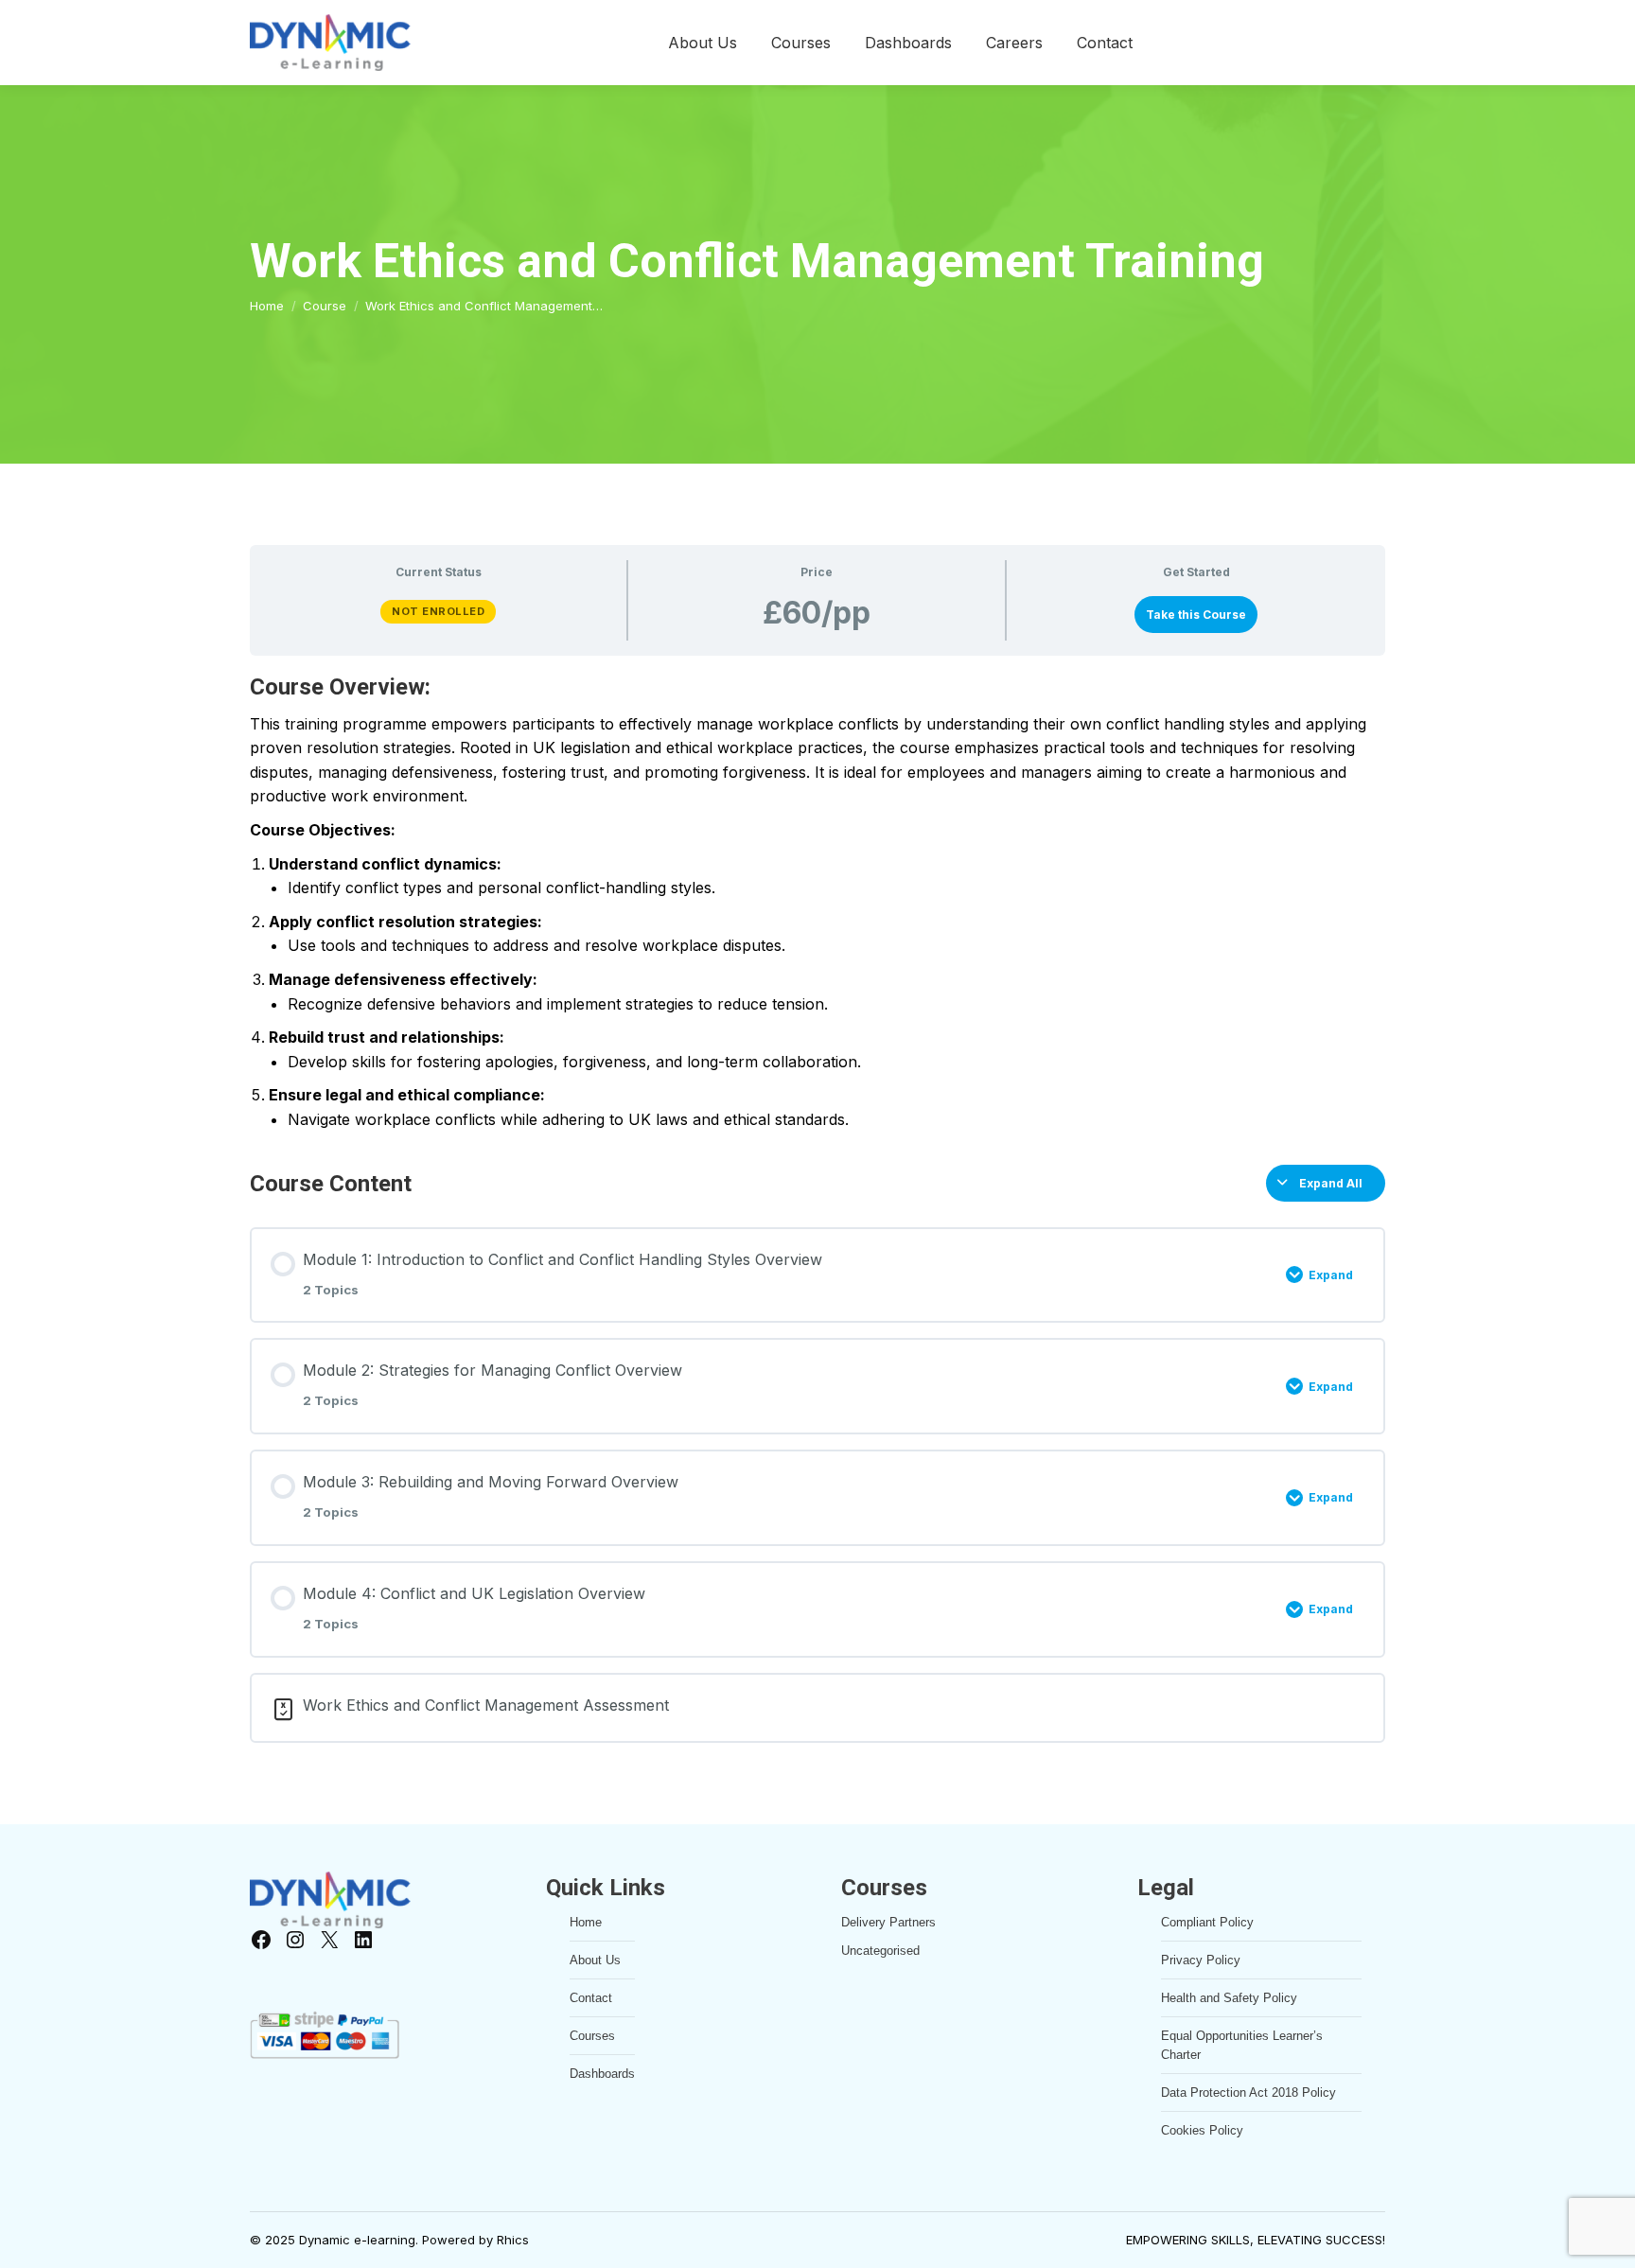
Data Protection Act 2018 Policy (1248, 2092)
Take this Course (1196, 615)
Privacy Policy (1201, 1960)
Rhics (513, 2240)
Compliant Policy (1207, 1922)
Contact (591, 1998)
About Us (595, 1960)
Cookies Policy (1202, 2130)
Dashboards (602, 2074)
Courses (592, 2036)
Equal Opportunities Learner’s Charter (1242, 2045)
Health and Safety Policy (1229, 1998)
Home (586, 1922)
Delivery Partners (888, 1922)
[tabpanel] (817, 902)
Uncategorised (880, 1951)
